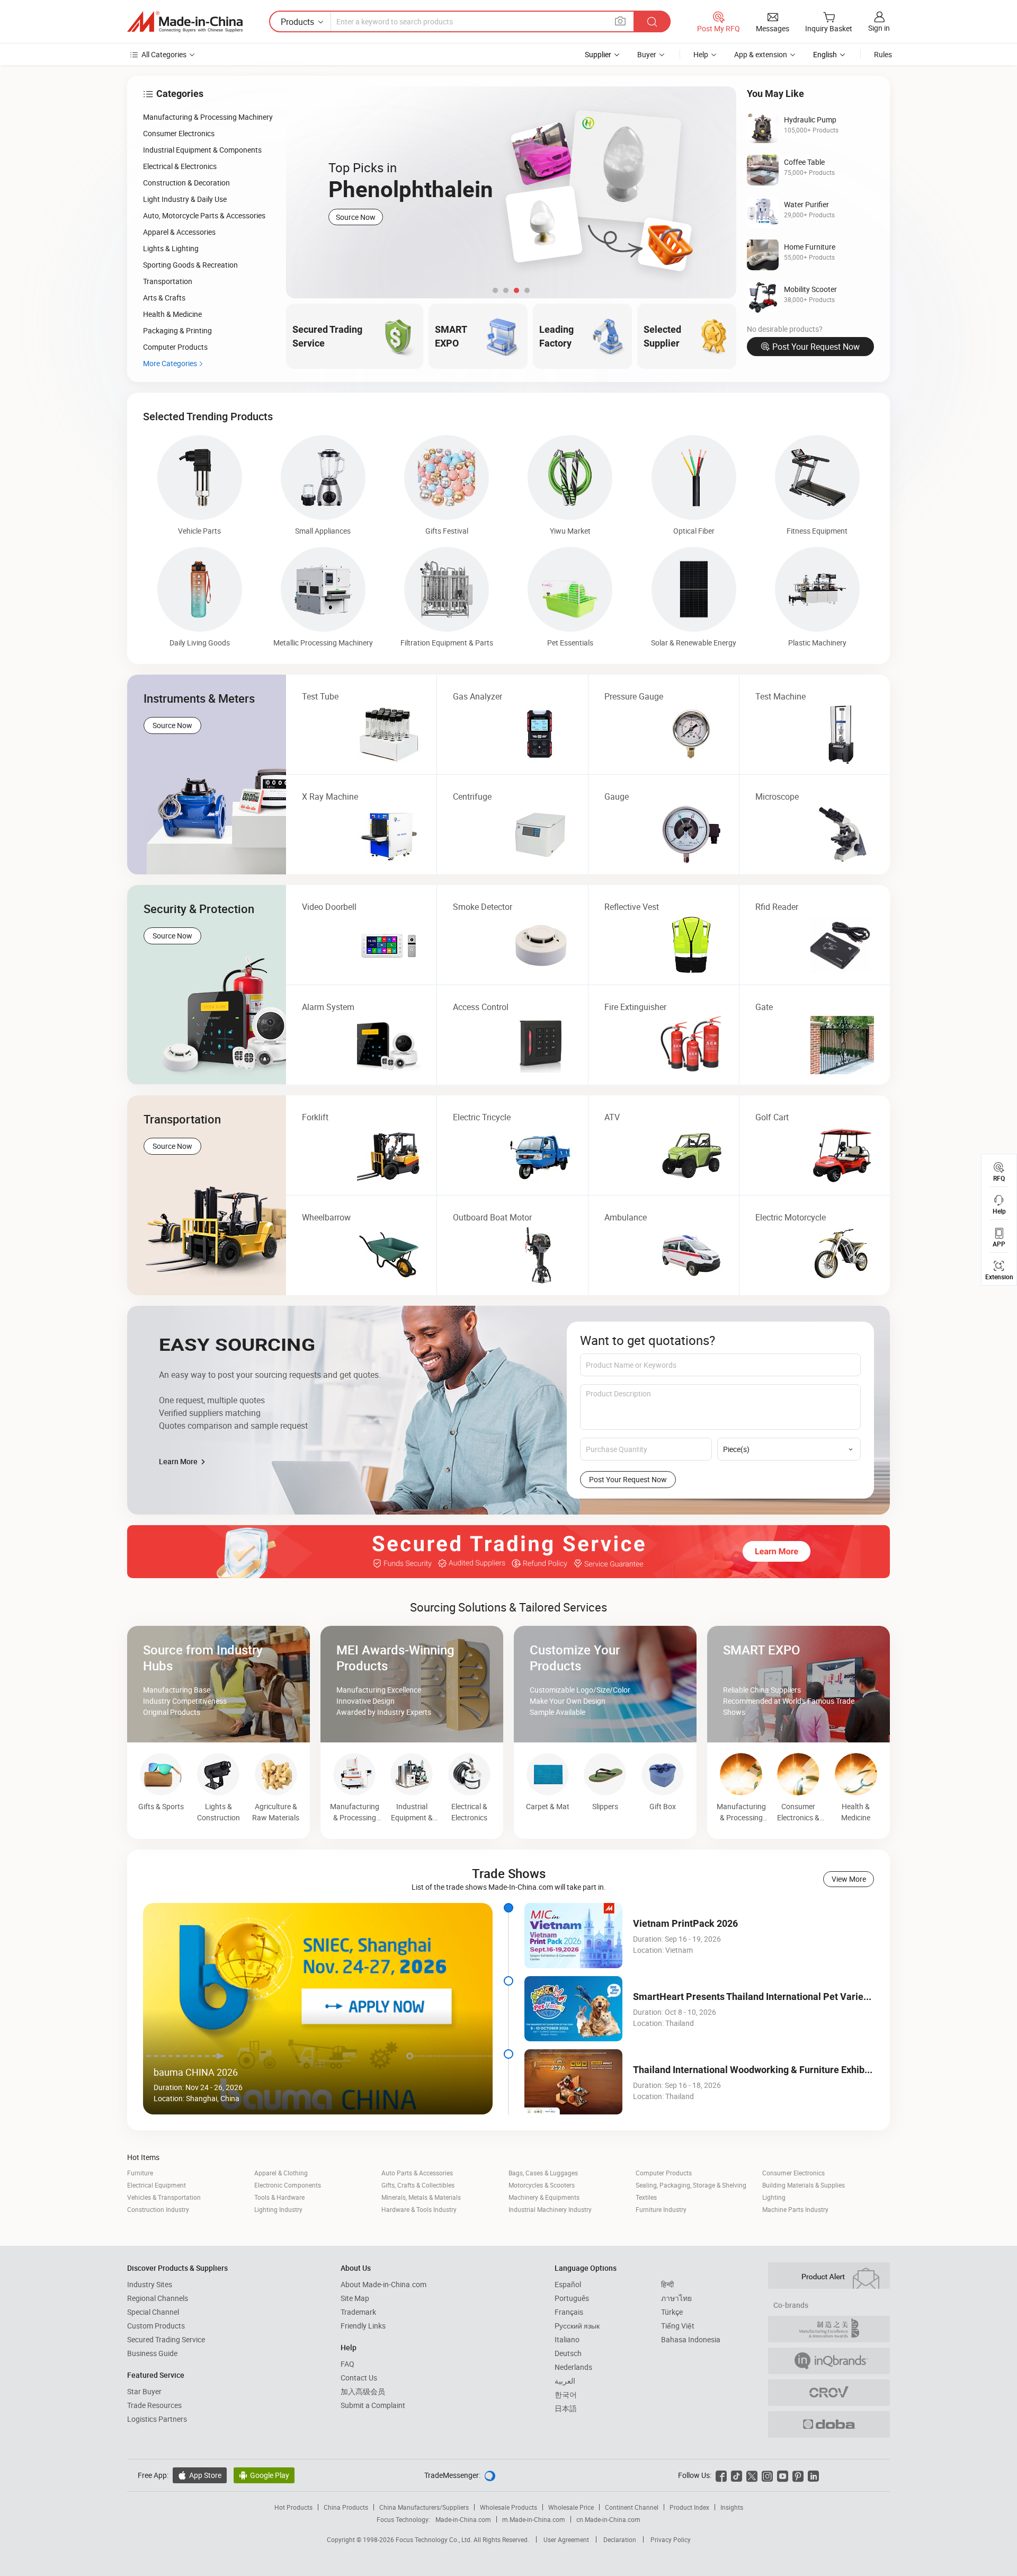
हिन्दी (667, 2284)
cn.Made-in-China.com (608, 2519)
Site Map (355, 2298)
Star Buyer (144, 2391)
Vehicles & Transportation (164, 2197)
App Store (200, 2475)
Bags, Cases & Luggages (543, 2173)
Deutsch (568, 2353)
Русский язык (577, 2326)
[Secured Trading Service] (508, 1552)
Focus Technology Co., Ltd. (435, 2539)
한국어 (566, 2394)
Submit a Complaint (373, 2405)
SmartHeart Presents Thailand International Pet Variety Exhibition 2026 (786, 1997)
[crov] (829, 2393)
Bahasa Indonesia (691, 2339)
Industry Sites (150, 2284)
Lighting (774, 2197)
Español (568, 2284)
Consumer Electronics (793, 2173)
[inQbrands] (829, 2361)
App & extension (761, 54)
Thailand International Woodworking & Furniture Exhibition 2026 (770, 2070)
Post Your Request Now (816, 347)
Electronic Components (288, 2185)
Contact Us (359, 2378)
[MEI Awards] (829, 2329)
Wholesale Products (508, 2507)
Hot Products (293, 2507)
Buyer (647, 54)
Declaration (620, 2539)
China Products (346, 2507)
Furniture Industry (661, 2209)
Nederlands (573, 2367)
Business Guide (152, 2353)
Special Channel (153, 2312)
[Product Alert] (829, 2276)
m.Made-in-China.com (534, 2519)
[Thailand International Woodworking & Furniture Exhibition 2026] (573, 2082)
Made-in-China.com (463, 2519)
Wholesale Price (571, 2507)
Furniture (140, 2173)
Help (701, 54)
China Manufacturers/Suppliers (424, 2507)
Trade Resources (154, 2405)
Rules (883, 54)
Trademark (358, 2312)
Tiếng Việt (678, 2326)
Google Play (264, 2475)
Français (569, 2312)
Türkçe (672, 2312)
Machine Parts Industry (795, 2209)
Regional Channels (158, 2298)
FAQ (347, 2364)
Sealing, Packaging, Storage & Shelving (691, 2185)
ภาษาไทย (676, 2298)
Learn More (179, 1461)
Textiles (646, 2197)
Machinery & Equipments (544, 2197)
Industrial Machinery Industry (550, 2209)
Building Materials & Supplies (804, 2185)
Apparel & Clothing (281, 2173)
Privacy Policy (671, 2539)
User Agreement (566, 2539)
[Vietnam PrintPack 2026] (573, 1936)
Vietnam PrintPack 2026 (685, 1923)
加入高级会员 (363, 2391)
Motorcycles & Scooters (542, 2185)
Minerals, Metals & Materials (421, 2197)
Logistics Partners (157, 2419)
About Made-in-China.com (383, 2284)
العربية (565, 2381)
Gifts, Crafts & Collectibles (418, 2185)
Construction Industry (158, 2209)
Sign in (879, 28)
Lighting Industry (278, 2209)
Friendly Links (363, 2326)
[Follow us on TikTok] (737, 2475)
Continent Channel (632, 2507)
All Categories (164, 54)
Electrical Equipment (157, 2185)
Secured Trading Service (166, 2339)
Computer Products (664, 2173)
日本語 (566, 2408)
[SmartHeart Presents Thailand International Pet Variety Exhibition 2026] (573, 2009)
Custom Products (156, 2326)
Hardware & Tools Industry (419, 2209)
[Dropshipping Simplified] (829, 2424)
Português (572, 2298)
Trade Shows (509, 1873)
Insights (732, 2507)
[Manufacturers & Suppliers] (185, 22)
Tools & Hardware (279, 2197)
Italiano (567, 2339)
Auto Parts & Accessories (417, 2173)
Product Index (689, 2507)
